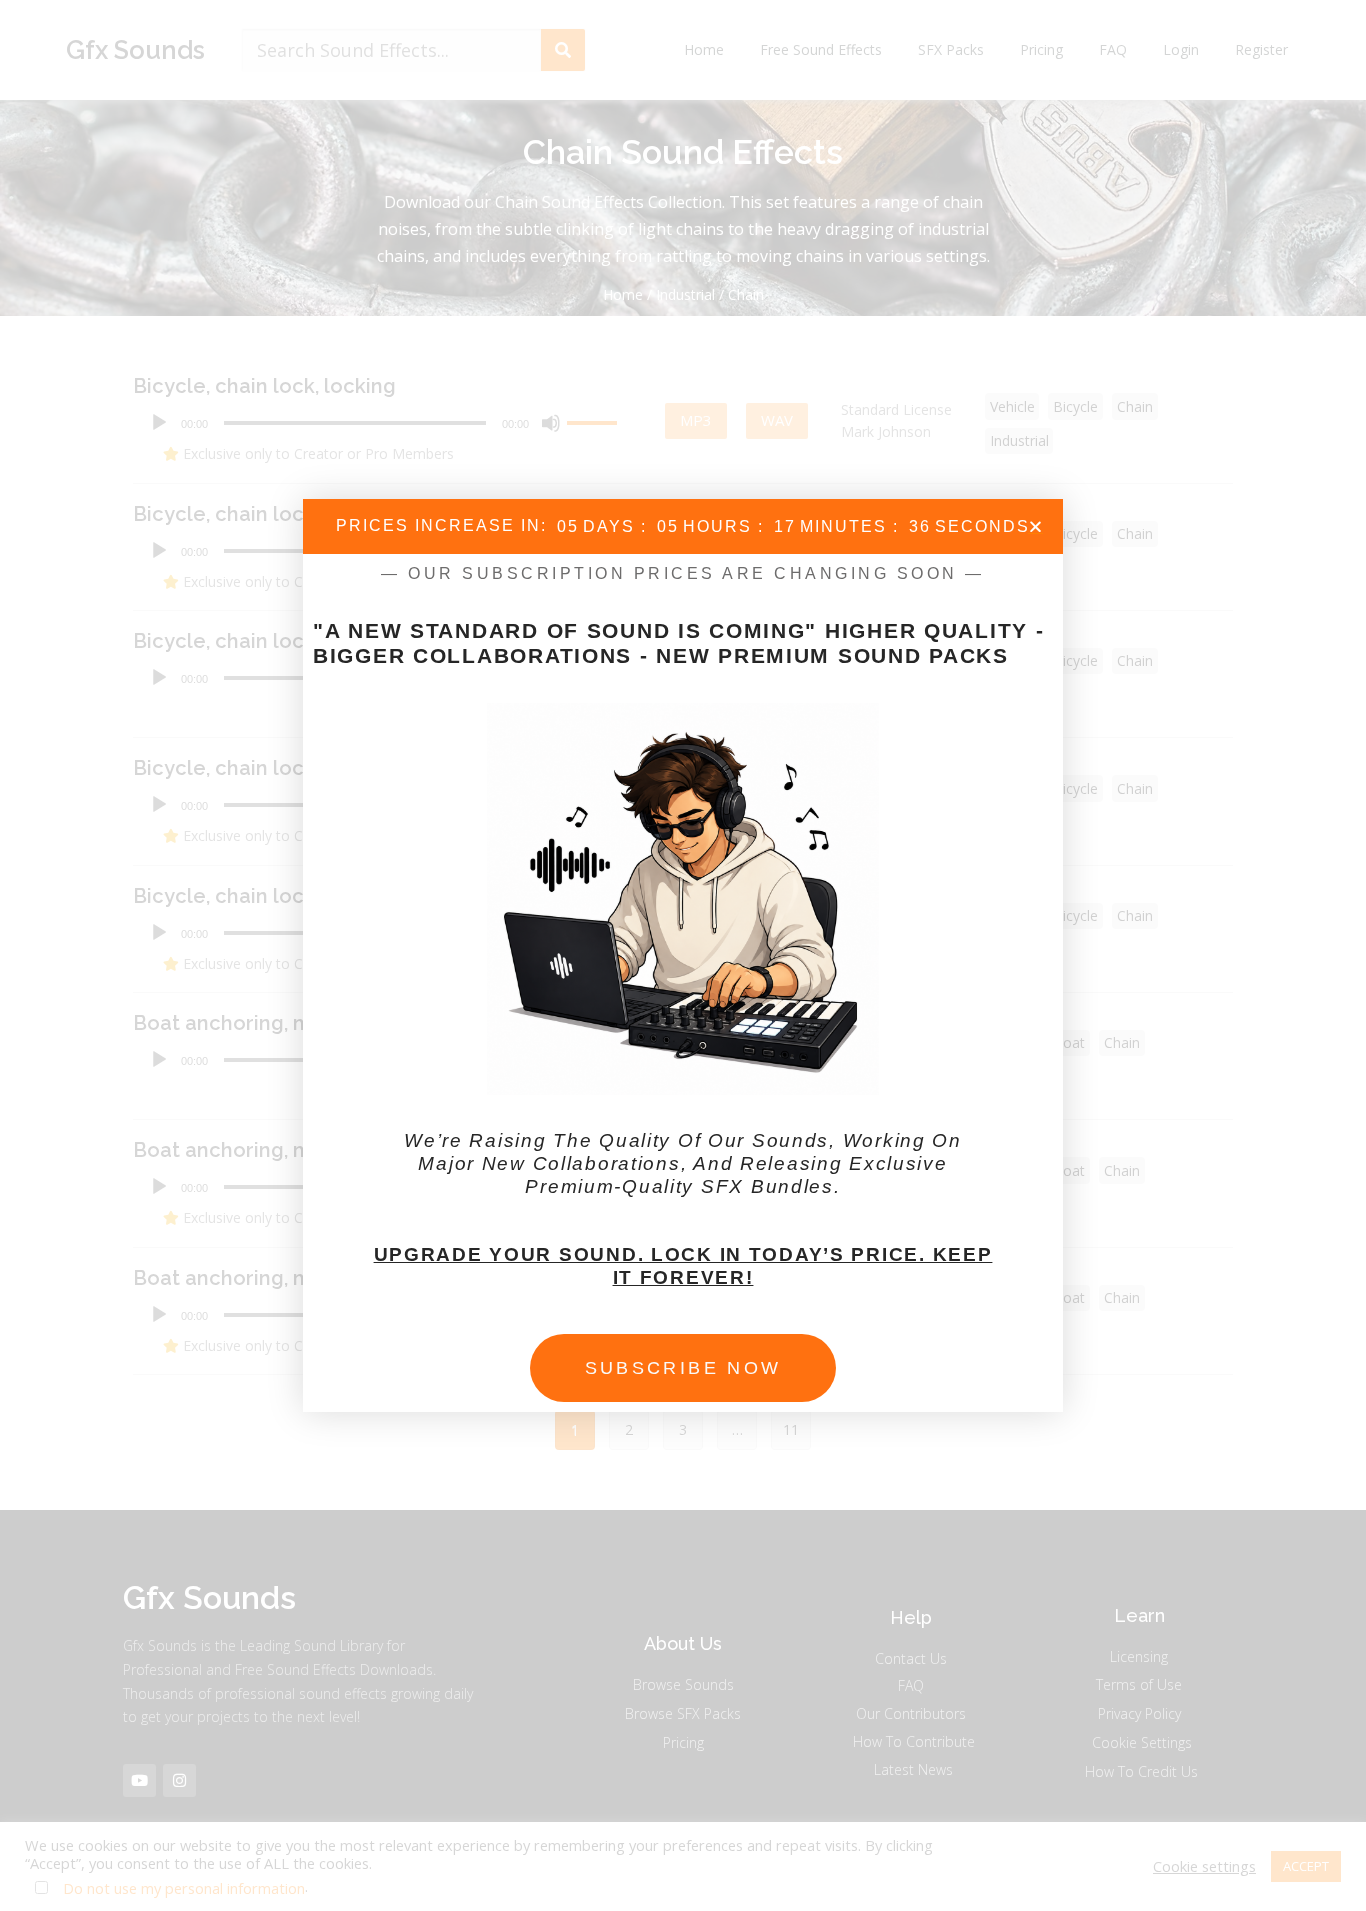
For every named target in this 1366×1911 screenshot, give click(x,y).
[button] (1035, 526)
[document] (683, 955)
